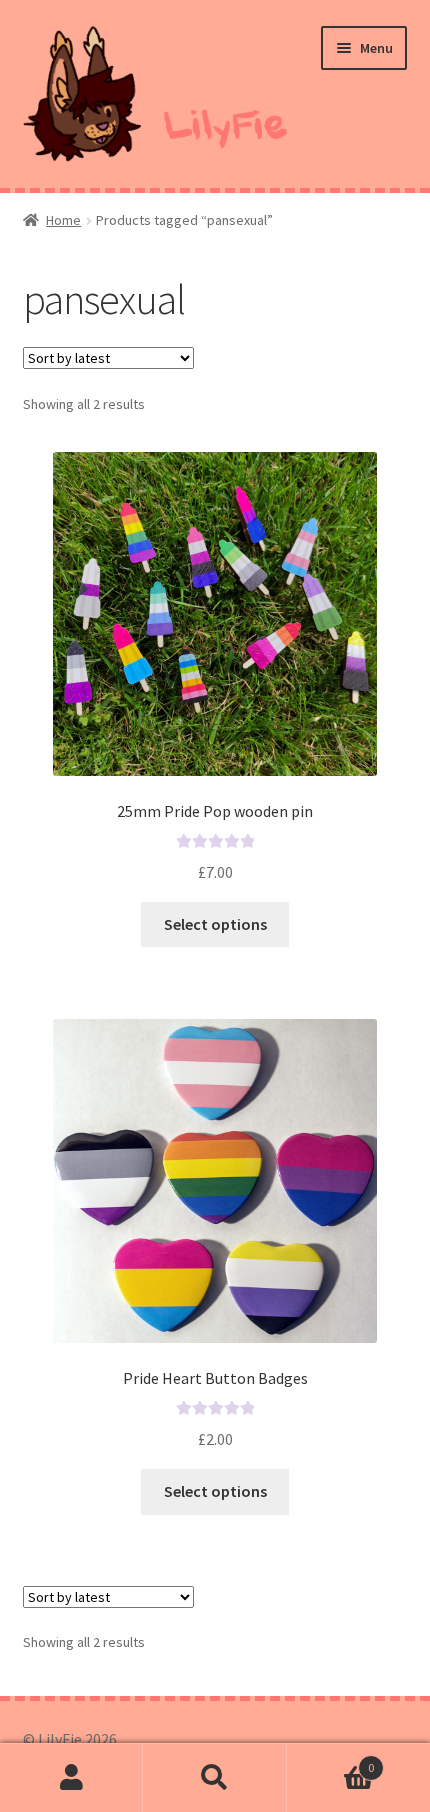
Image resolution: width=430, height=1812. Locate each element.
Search (214, 1778)
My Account (71, 1778)
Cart (331, 1760)
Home (63, 220)
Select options (215, 924)
